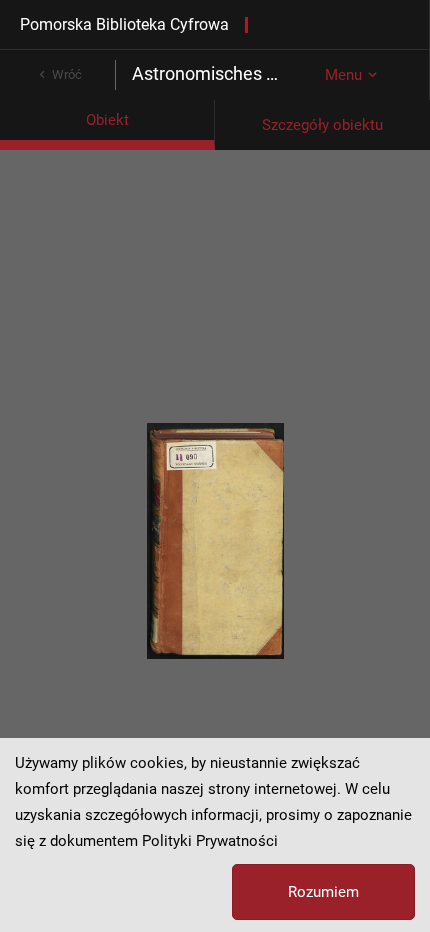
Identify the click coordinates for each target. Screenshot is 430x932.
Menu (343, 75)
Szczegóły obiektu (322, 125)
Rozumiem (323, 892)
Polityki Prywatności (210, 841)
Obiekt (107, 120)
